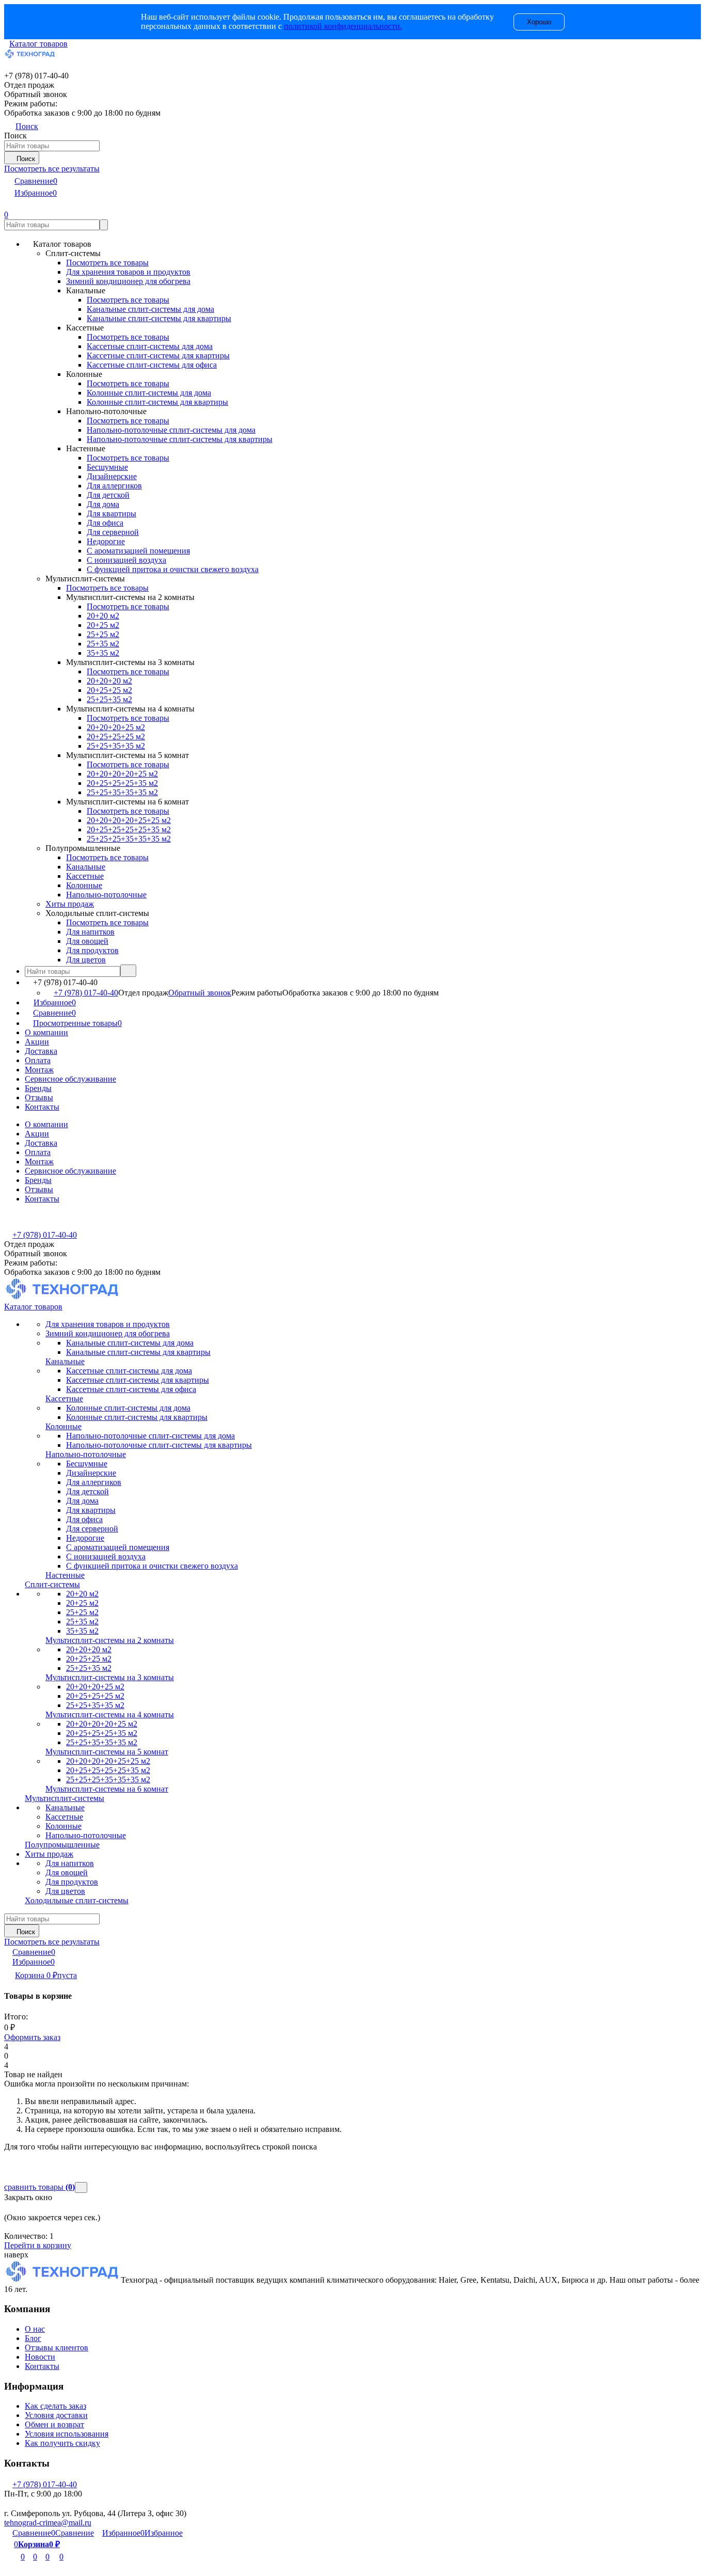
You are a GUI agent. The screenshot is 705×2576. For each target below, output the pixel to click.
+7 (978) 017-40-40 (86, 993)
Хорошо (539, 22)
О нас (35, 2329)
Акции (37, 1042)
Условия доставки (56, 2415)
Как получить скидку (62, 2443)
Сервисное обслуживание (70, 1079)
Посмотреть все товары (107, 263)
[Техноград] (62, 2280)
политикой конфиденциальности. (343, 26)
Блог (33, 2338)
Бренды (38, 1088)
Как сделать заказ (55, 2406)
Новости (40, 2357)
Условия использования (67, 2434)
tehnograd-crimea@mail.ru (48, 2523)
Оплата (38, 1060)
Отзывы (39, 1097)
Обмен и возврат (54, 2424)
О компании (46, 1032)
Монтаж (39, 1070)
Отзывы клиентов (57, 2348)
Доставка (41, 1051)
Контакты (42, 1107)
